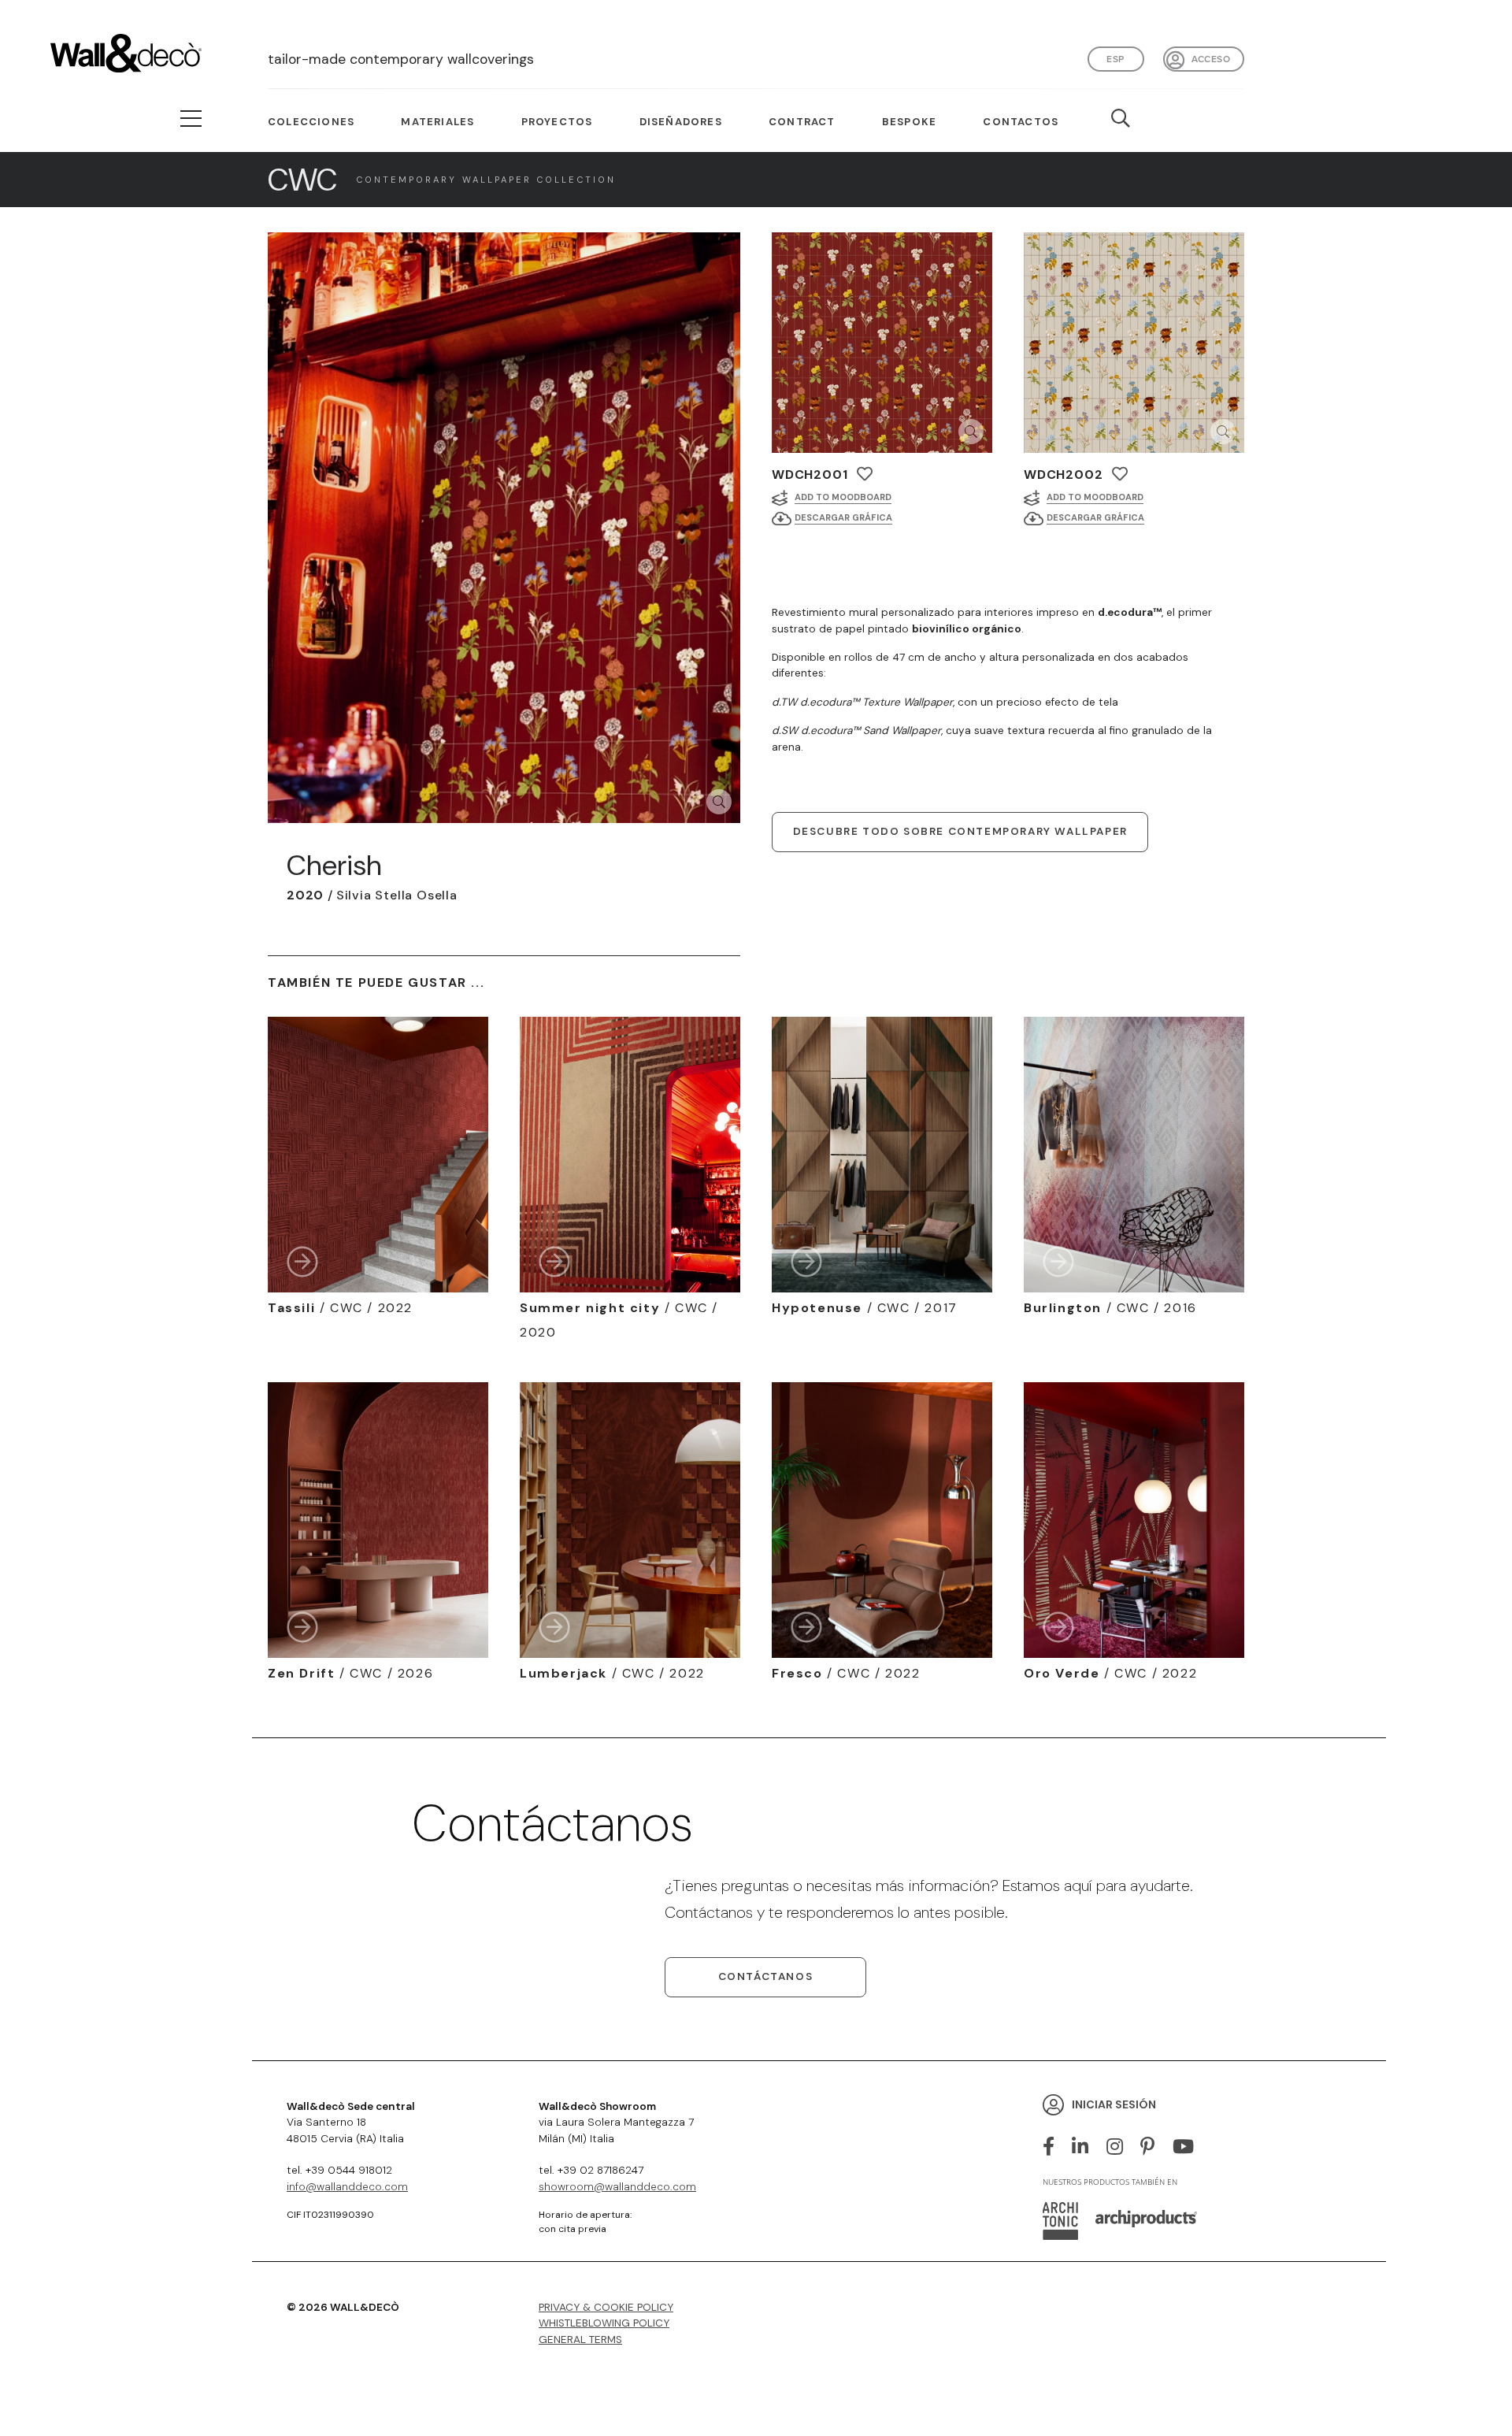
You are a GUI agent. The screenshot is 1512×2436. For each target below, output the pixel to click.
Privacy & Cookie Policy (606, 2307)
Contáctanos (766, 1976)
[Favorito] (865, 474)
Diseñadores (681, 122)
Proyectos (557, 122)
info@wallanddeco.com (347, 2187)
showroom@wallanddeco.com (617, 2187)
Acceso (1211, 59)
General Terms (580, 2340)
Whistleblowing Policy (604, 2323)
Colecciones (311, 122)
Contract (802, 122)
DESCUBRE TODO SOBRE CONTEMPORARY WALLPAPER (960, 831)
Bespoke (909, 122)
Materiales (437, 122)
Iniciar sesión (1114, 2104)
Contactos (1021, 122)
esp (1115, 59)
